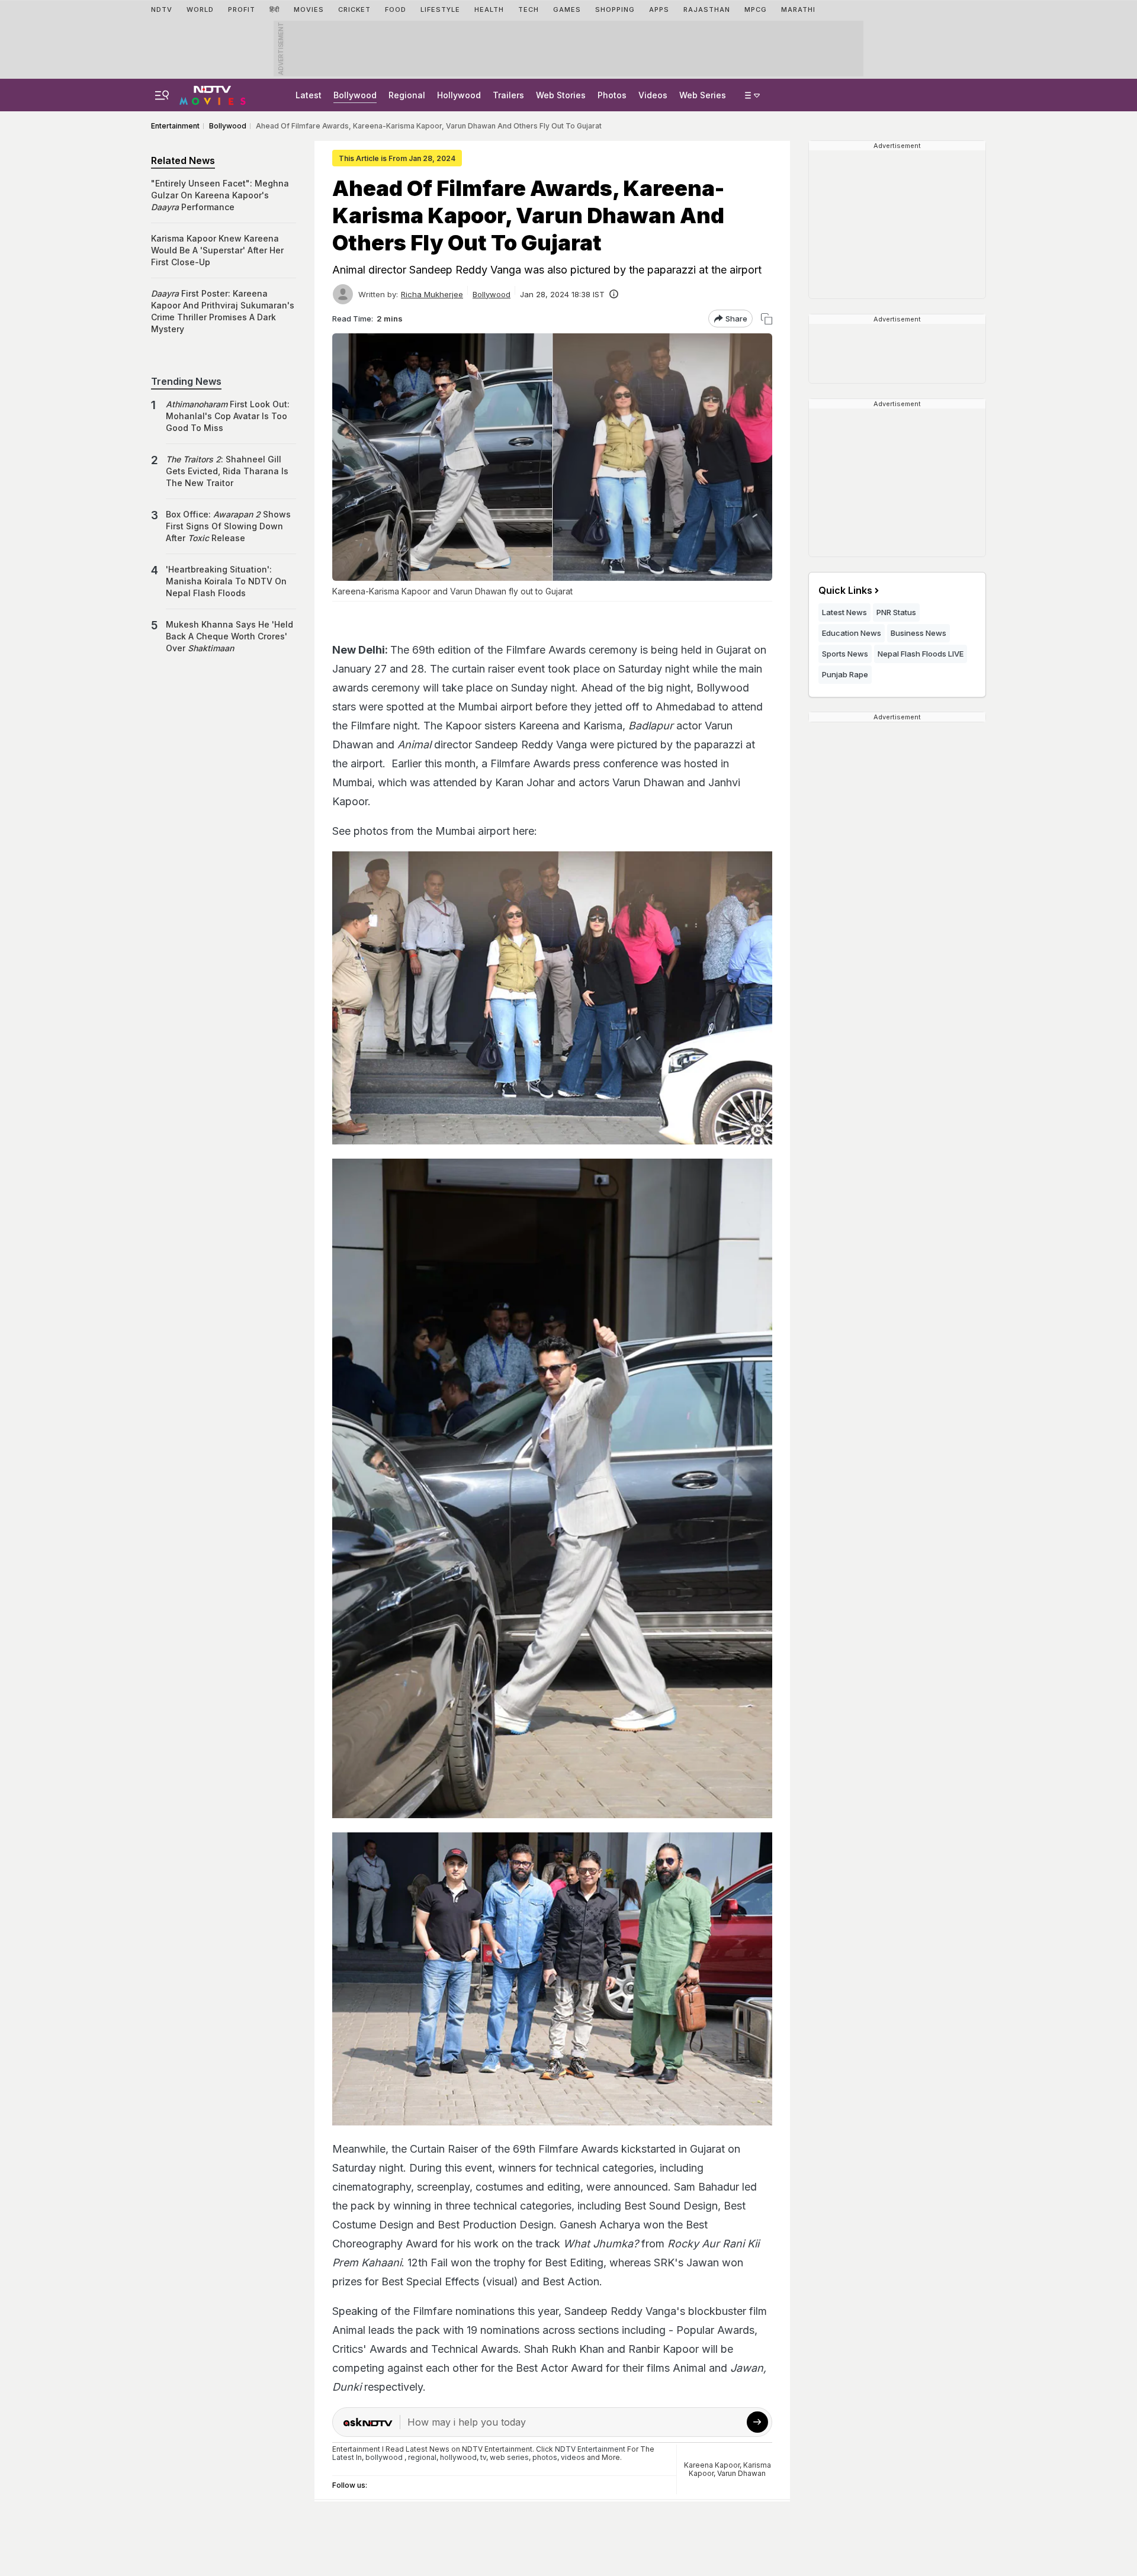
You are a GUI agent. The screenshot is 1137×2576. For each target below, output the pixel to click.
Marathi (798, 9)
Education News (852, 633)
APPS (659, 9)
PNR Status (896, 612)
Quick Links (845, 590)
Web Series (703, 95)
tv (483, 2457)
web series (509, 2457)
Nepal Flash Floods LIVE (921, 654)
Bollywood (355, 95)
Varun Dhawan (741, 2473)
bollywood (384, 2457)
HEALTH (489, 9)
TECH (529, 9)
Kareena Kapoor (712, 2465)
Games (567, 9)
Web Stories (561, 95)
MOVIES (309, 9)
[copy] (767, 319)
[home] (213, 94)
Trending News (186, 381)
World (200, 9)
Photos (612, 95)
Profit (242, 9)
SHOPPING (615, 9)
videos (573, 2457)
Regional (407, 95)
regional (422, 2457)
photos (545, 2457)
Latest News (844, 612)
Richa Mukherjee (432, 294)
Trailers (508, 95)
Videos (653, 95)
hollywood (458, 2457)
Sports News (845, 654)
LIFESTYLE (440, 9)
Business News (918, 633)
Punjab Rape (845, 674)
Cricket (354, 9)
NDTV (162, 9)
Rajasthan (707, 9)
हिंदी (274, 9)
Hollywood (459, 95)
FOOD (396, 9)
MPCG (756, 9)
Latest (309, 95)
